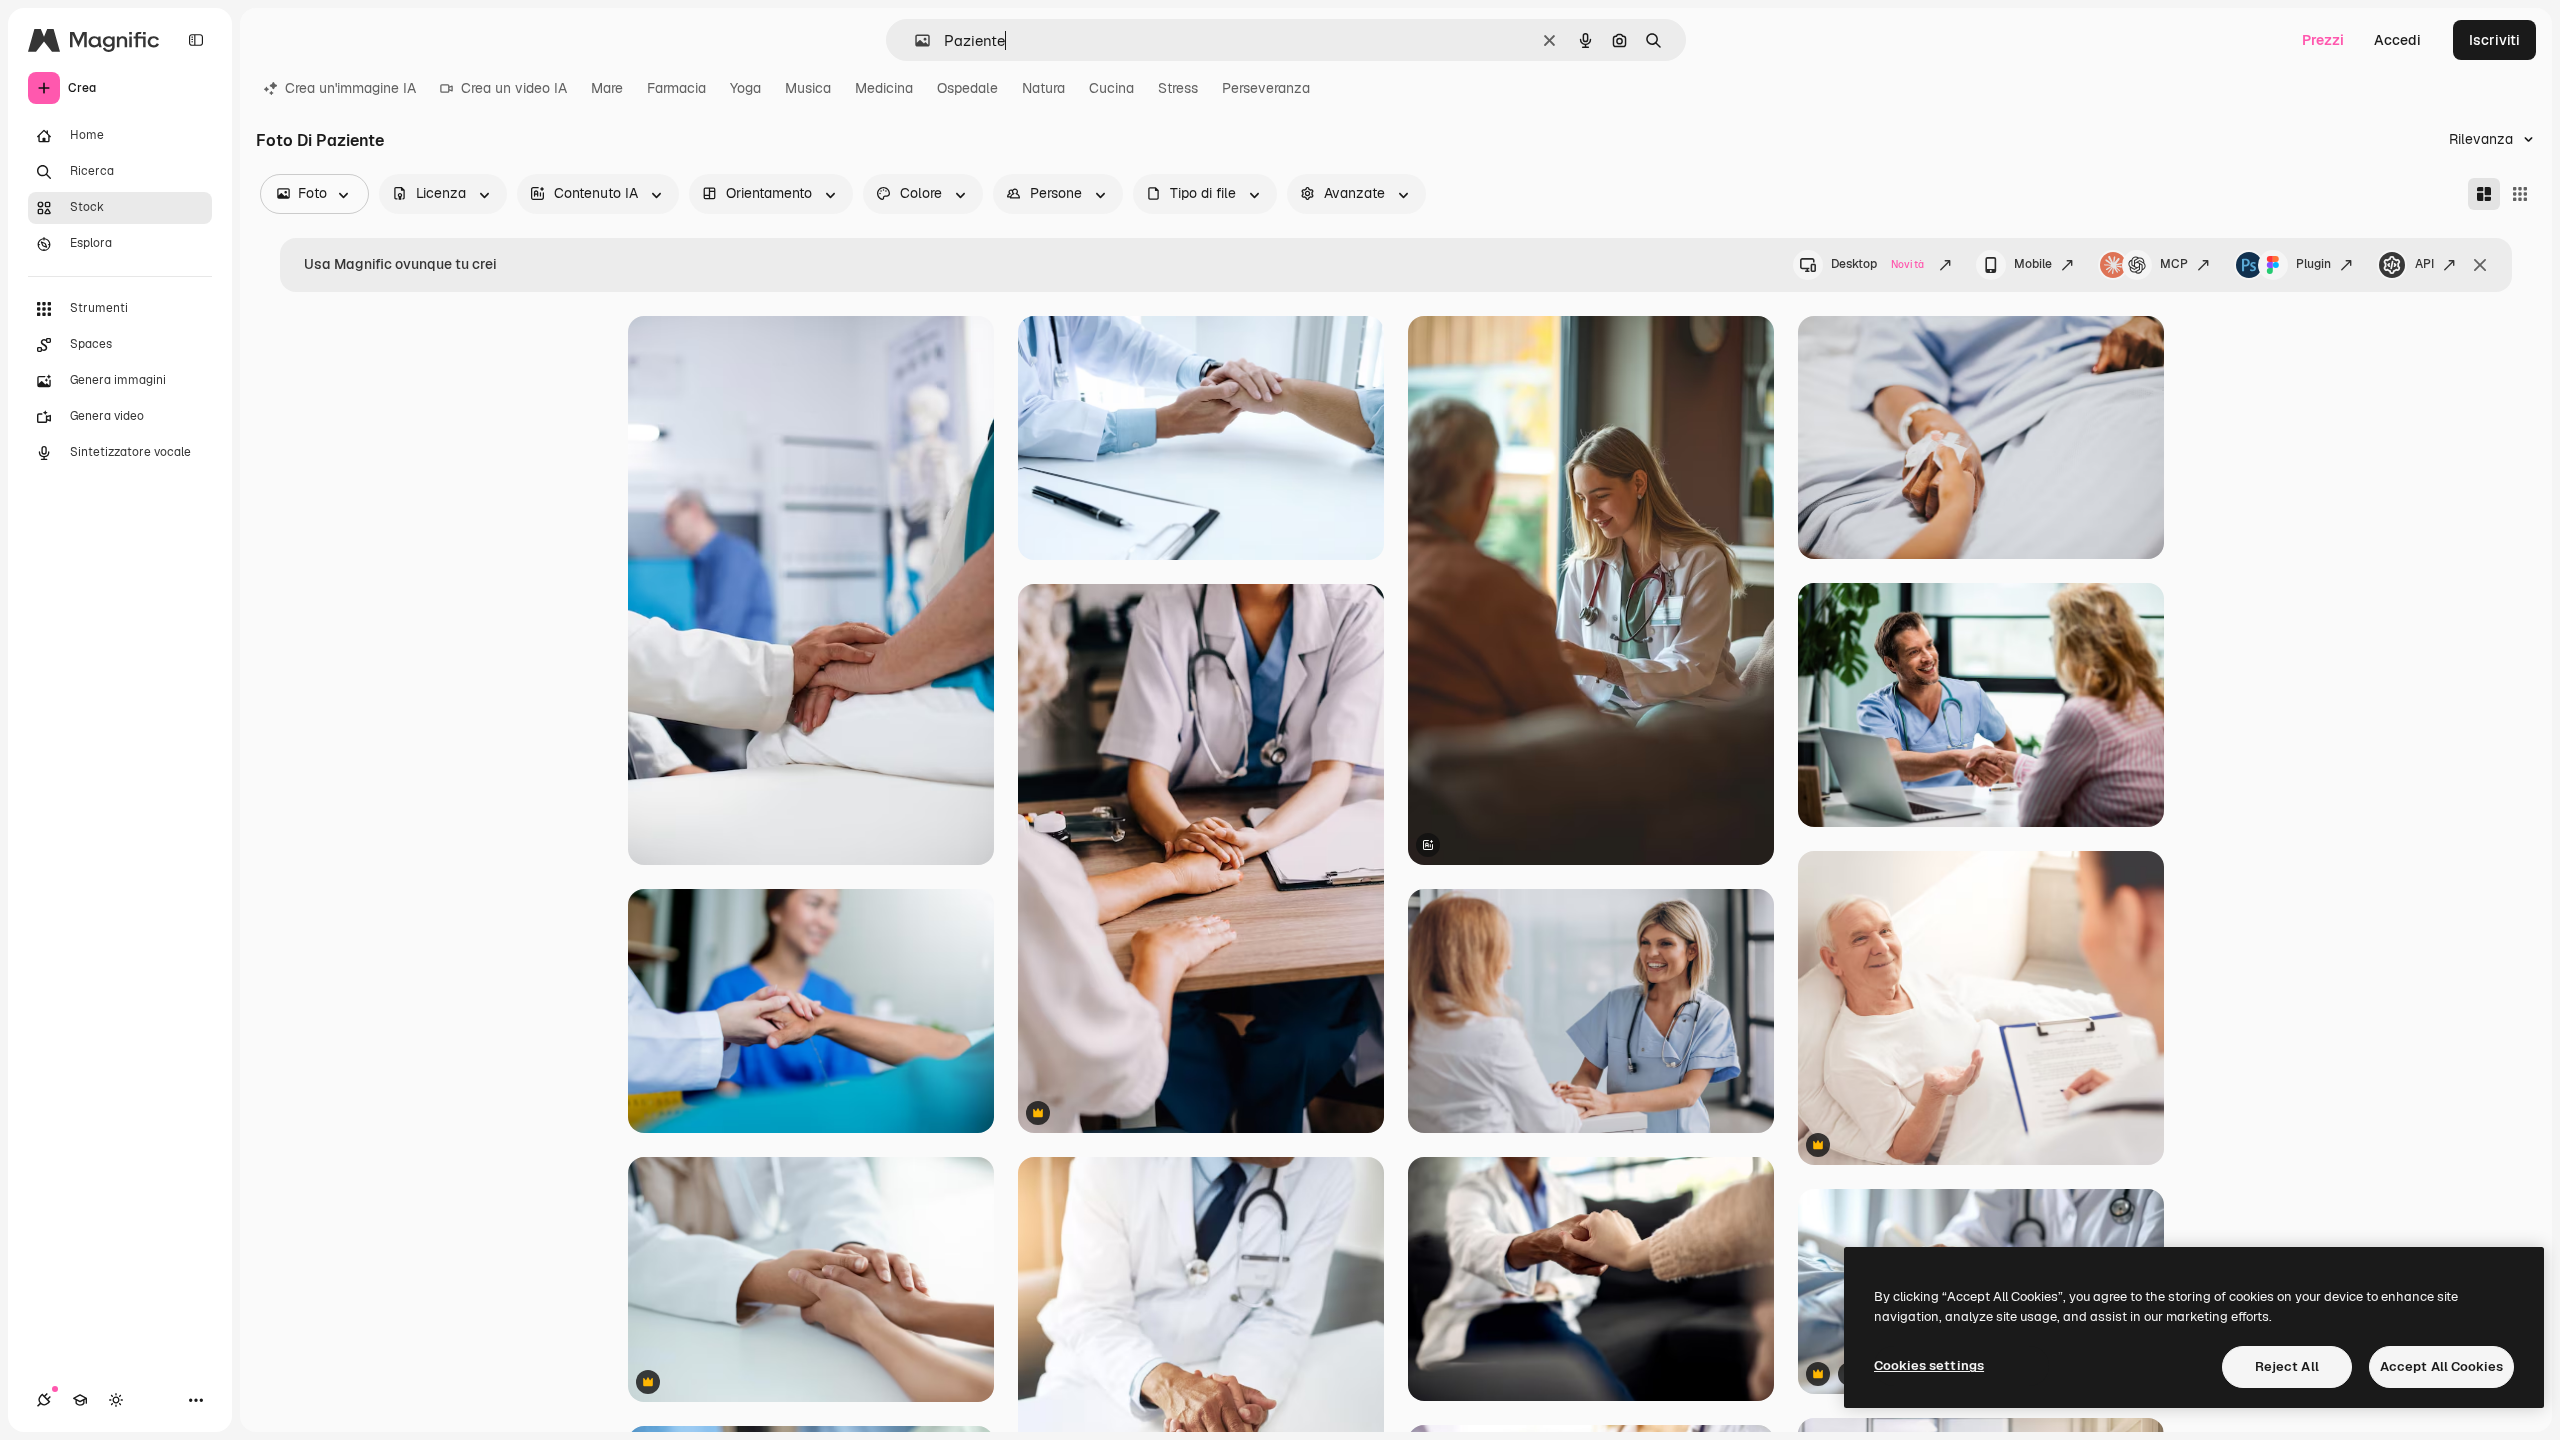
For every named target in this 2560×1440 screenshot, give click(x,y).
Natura (1043, 88)
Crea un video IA (514, 88)
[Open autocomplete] (914, 40)
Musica (808, 88)
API (2424, 264)
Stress (1178, 88)
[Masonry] (2484, 194)
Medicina (884, 88)
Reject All (2287, 1366)
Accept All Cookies (2441, 1366)
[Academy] (80, 1400)
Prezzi (2323, 40)
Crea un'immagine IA (350, 88)
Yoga (745, 88)
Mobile (2033, 264)
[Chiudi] (2480, 265)
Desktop (1877, 264)
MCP (2174, 264)
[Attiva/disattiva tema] (116, 1400)
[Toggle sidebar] (196, 40)
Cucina (1111, 88)
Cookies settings (1929, 1365)
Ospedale (967, 88)
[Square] (2520, 194)
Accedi (2397, 40)
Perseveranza (1266, 88)
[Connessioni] (44, 1400)
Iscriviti (2494, 40)
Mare (607, 88)
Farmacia (676, 88)
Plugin (2313, 264)
